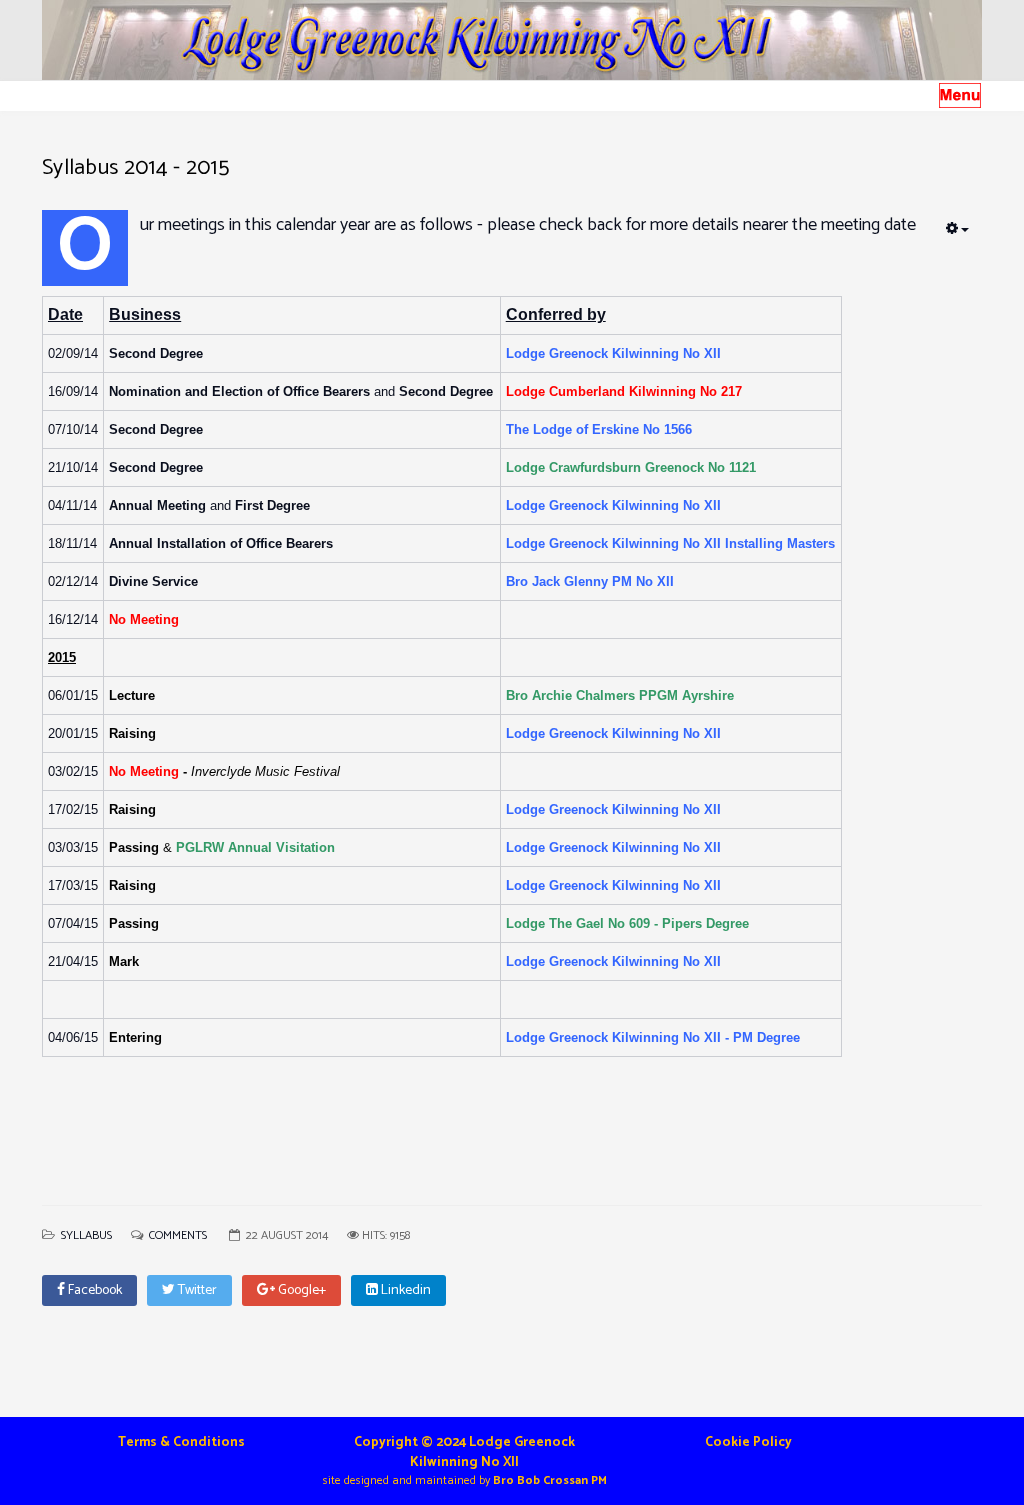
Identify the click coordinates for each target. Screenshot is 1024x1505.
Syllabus (86, 1235)
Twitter (196, 1290)
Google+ (300, 1290)
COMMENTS (179, 1235)
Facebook (93, 1290)
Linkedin (404, 1290)
